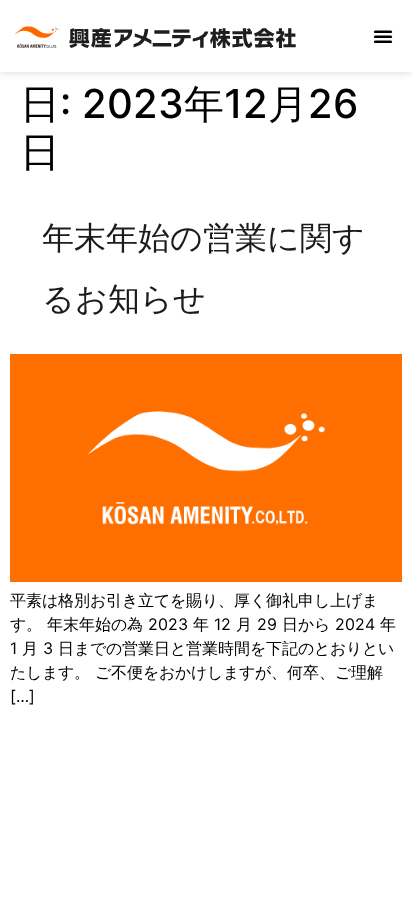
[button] (383, 36)
